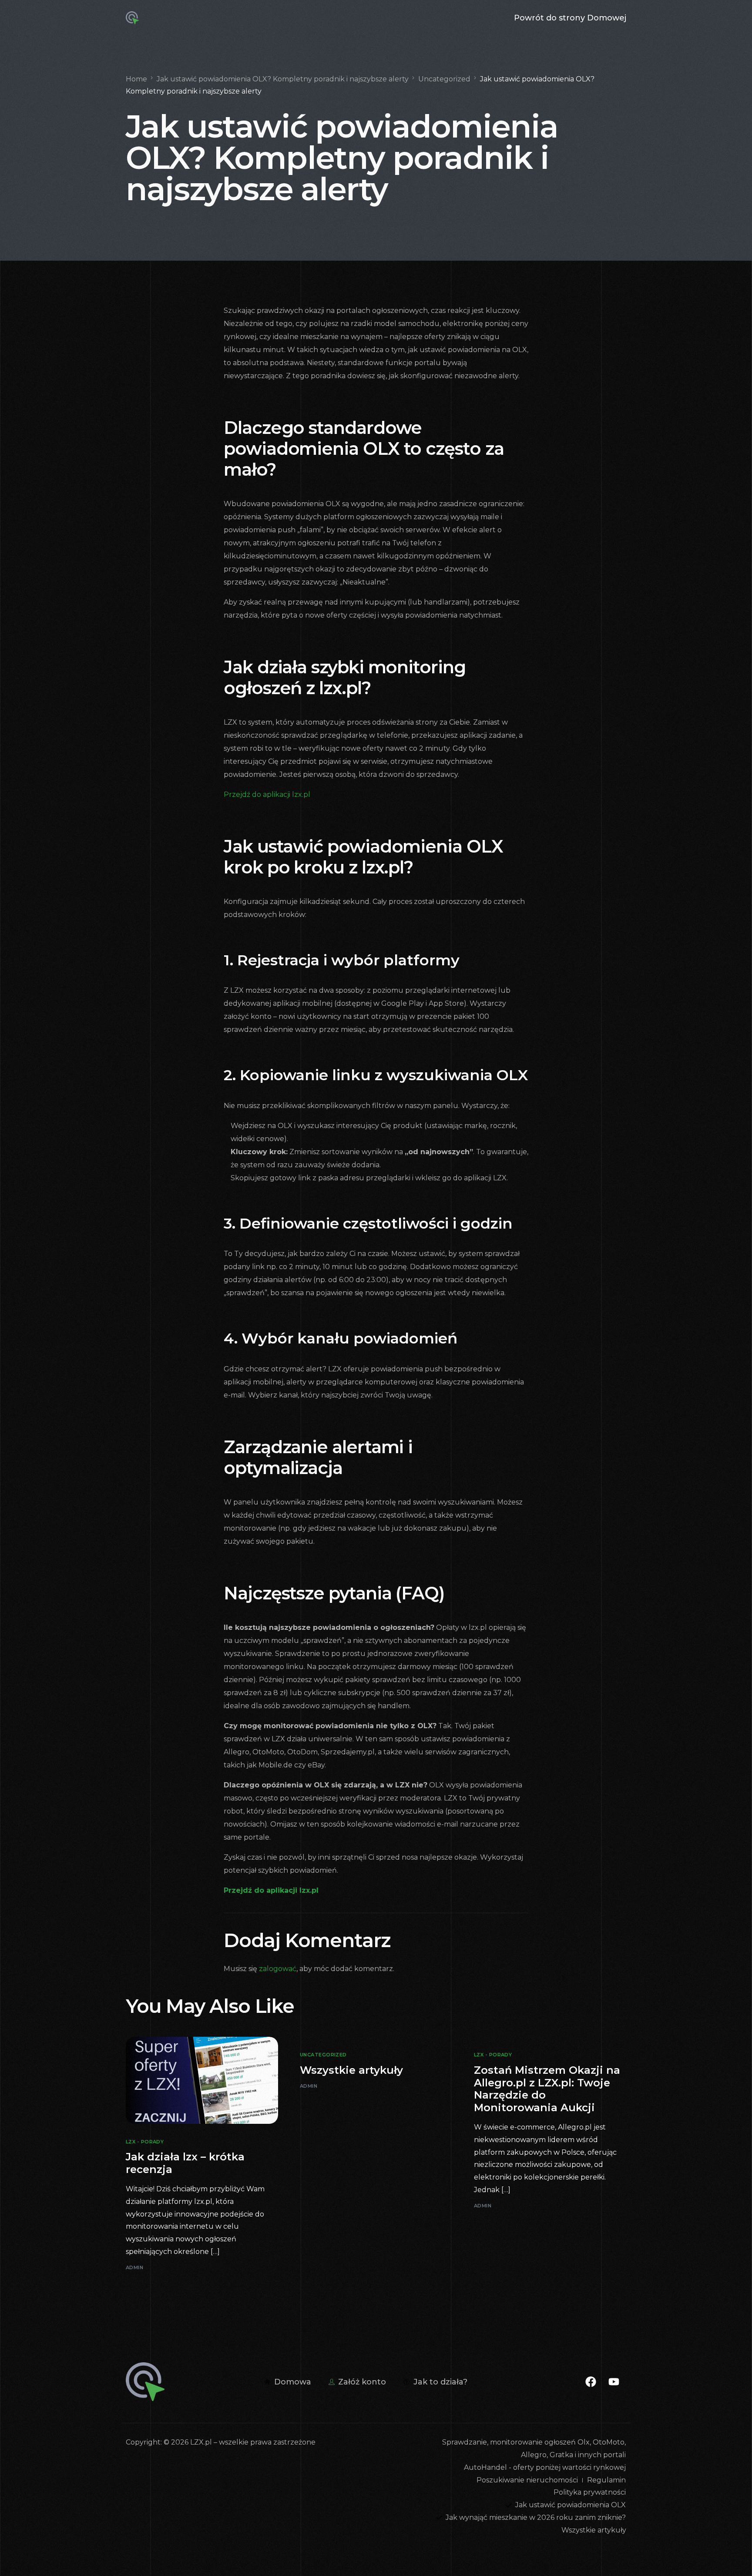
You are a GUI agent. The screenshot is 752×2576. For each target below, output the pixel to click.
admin (134, 2267)
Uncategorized (323, 2055)
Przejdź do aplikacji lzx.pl (267, 794)
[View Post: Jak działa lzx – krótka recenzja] (202, 2080)
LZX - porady (145, 2142)
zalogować (278, 1969)
